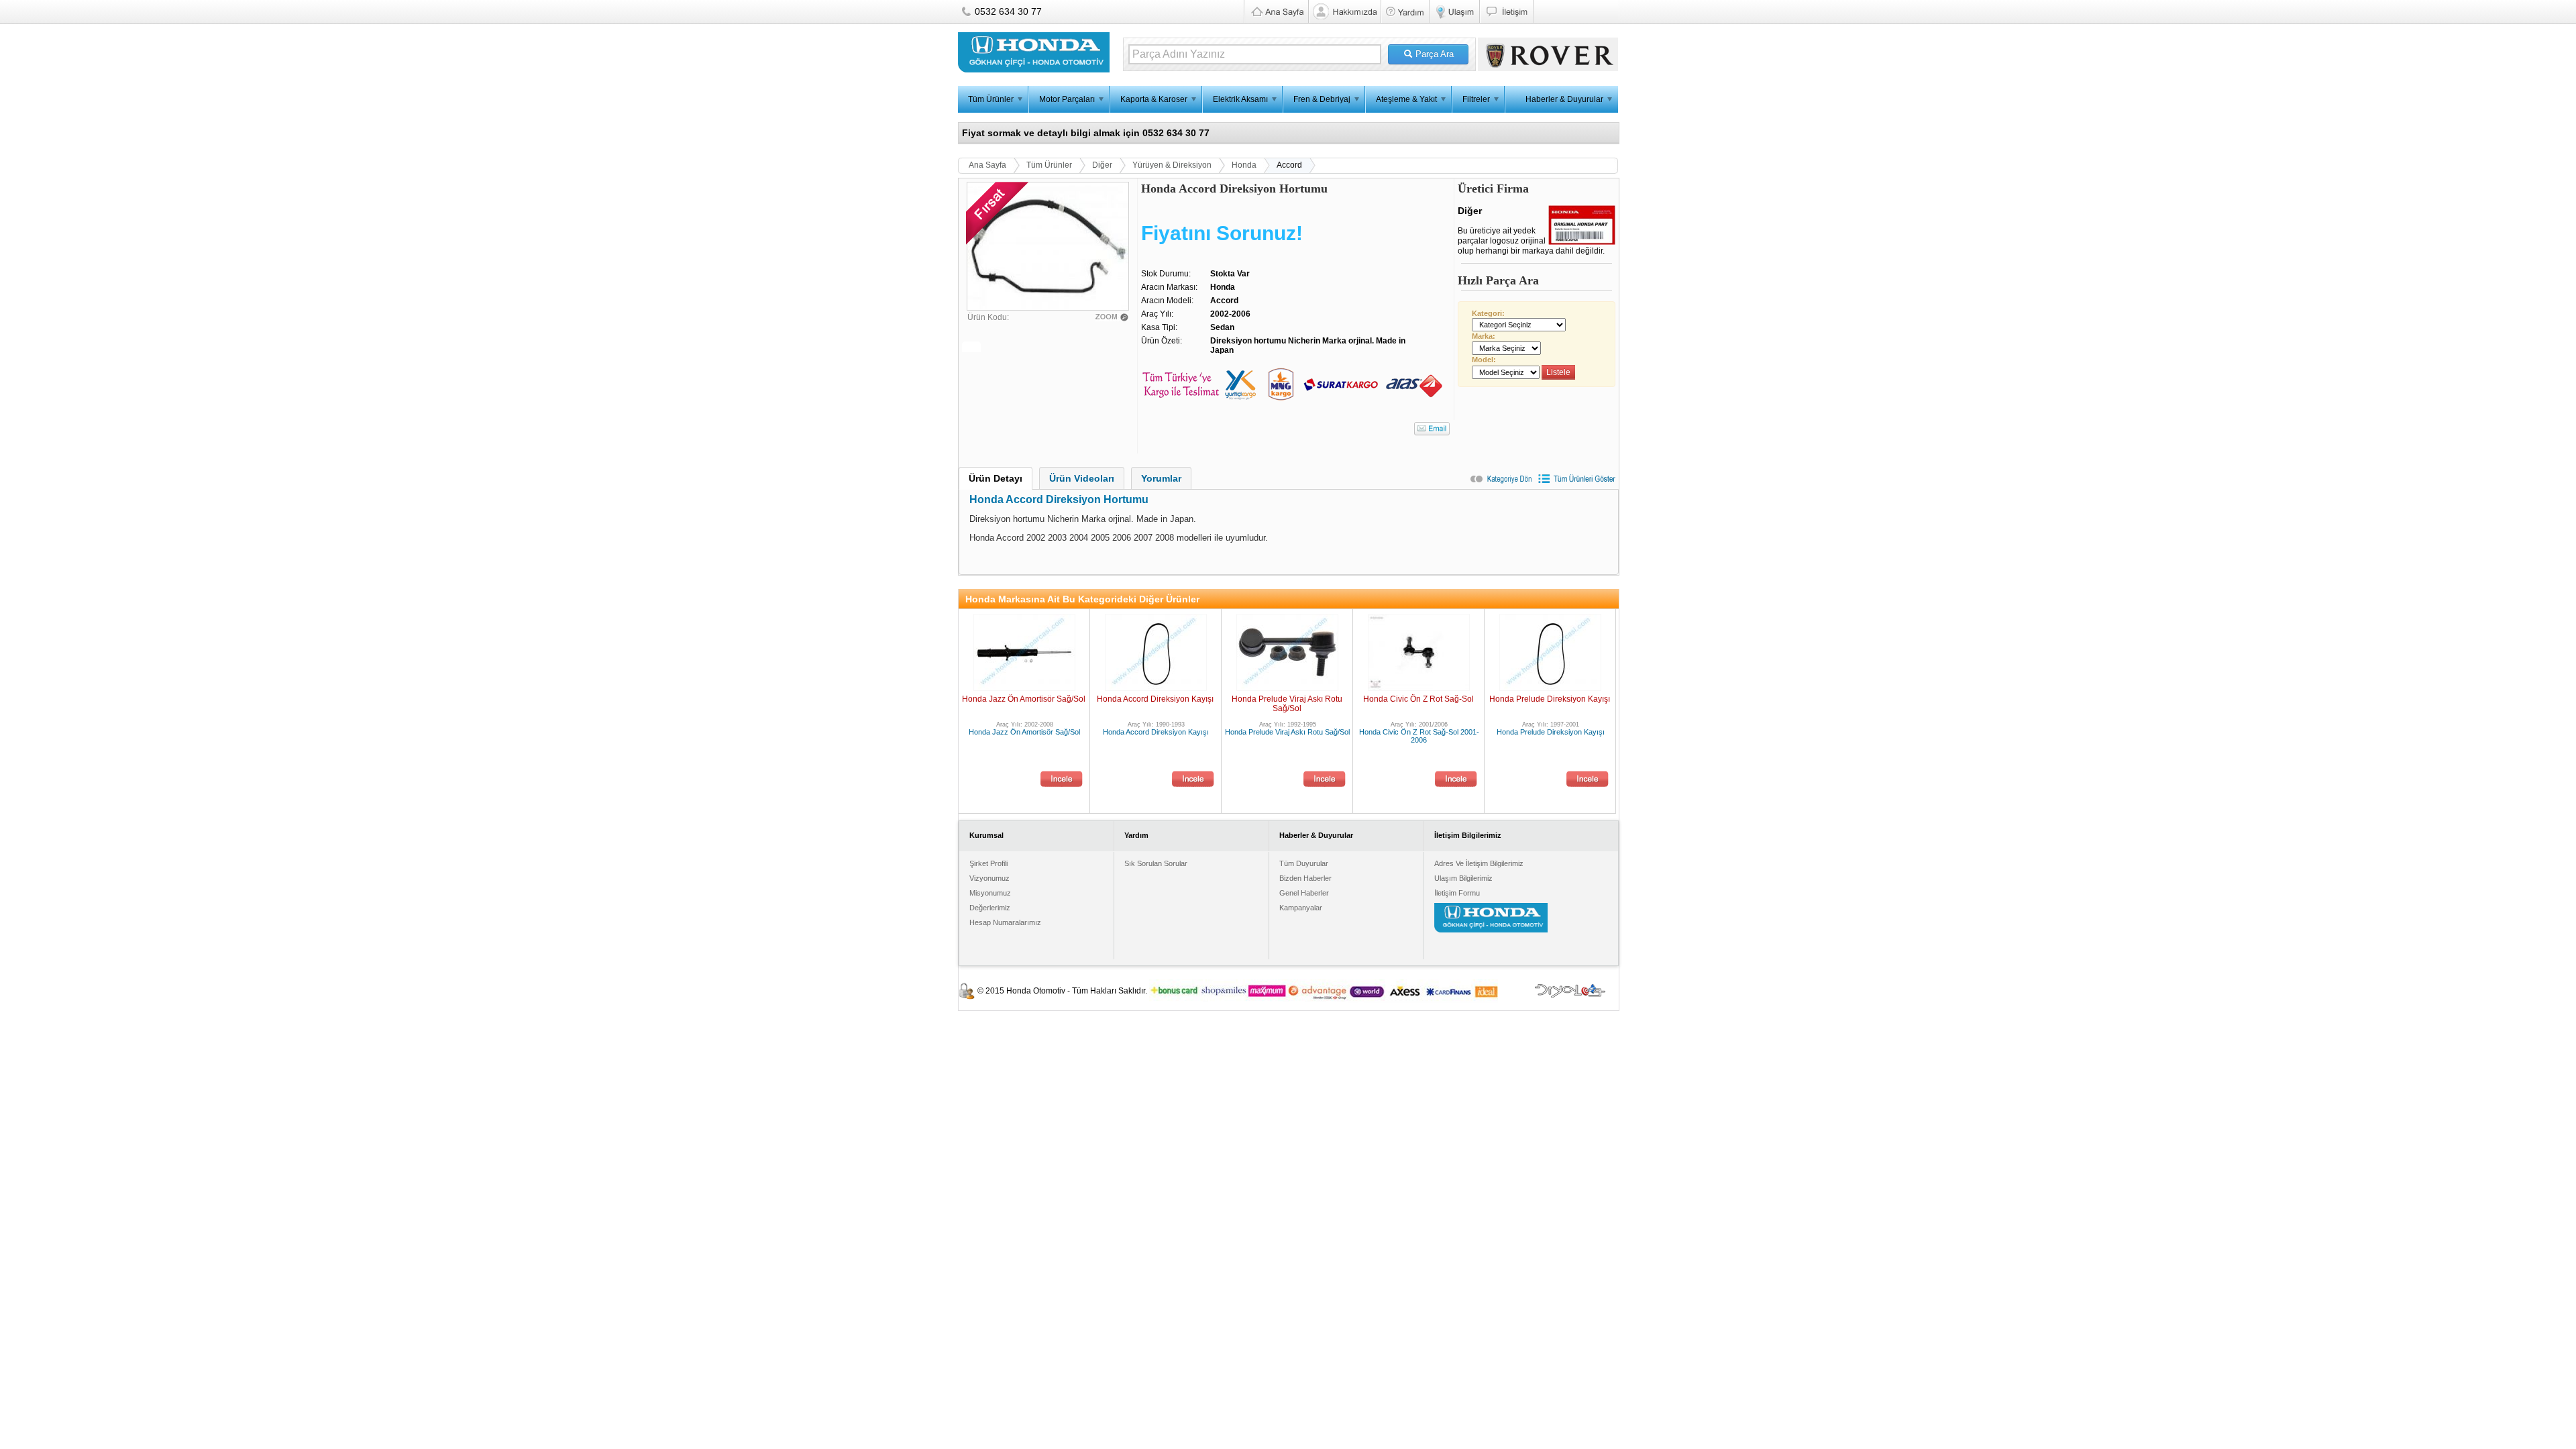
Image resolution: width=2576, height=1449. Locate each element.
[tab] (996, 478)
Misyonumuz (990, 893)
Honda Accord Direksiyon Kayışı (1155, 699)
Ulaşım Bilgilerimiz (1463, 878)
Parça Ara (1433, 54)
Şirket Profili (988, 863)
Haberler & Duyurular (1564, 99)
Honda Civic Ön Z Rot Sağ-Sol (1418, 699)
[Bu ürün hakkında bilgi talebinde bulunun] (1432, 429)
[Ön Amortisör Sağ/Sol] (1062, 780)
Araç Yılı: (1157, 314)
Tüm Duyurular (1304, 863)
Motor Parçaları (1067, 99)
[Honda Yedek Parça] (1344, 11)
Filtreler (1476, 99)
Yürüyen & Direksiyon (1172, 165)
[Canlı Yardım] (1575, 11)
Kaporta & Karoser (1154, 99)
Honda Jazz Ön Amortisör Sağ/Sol (1024, 699)
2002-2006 (1230, 314)
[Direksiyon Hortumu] (1115, 317)
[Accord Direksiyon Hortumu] (1048, 307)
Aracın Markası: (1169, 287)
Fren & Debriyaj (1322, 99)
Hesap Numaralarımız (1005, 922)
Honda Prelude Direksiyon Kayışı (1550, 699)
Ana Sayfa (987, 165)
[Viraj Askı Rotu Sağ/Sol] (1325, 780)
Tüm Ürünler (991, 99)
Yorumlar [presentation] (1161, 478)
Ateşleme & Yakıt (1406, 99)
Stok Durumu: (1166, 274)
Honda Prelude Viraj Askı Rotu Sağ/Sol (1287, 704)
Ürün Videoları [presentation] (1082, 478)
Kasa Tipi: (1159, 327)
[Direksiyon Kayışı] (1193, 780)
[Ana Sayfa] (1276, 11)
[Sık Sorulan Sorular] (1405, 11)
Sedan (1222, 327)
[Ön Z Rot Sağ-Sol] (1456, 780)
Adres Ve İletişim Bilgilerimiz (1479, 863)
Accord (1289, 165)
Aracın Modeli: (1167, 301)
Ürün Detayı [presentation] (996, 478)
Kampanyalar (1301, 908)
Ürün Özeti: (1162, 341)
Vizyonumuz (989, 878)
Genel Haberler (1304, 893)
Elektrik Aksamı (1240, 99)
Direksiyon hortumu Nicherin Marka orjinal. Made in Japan (1308, 345)
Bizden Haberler (1305, 878)
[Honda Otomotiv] (1034, 70)
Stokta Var (1230, 274)
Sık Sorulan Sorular (1156, 863)
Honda (1244, 165)
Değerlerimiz (990, 908)
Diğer (1102, 165)
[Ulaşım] (1454, 11)
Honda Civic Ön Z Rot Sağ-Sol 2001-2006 (1419, 736)
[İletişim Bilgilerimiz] (1506, 11)
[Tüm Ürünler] (1577, 482)
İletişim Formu (1457, 893)
